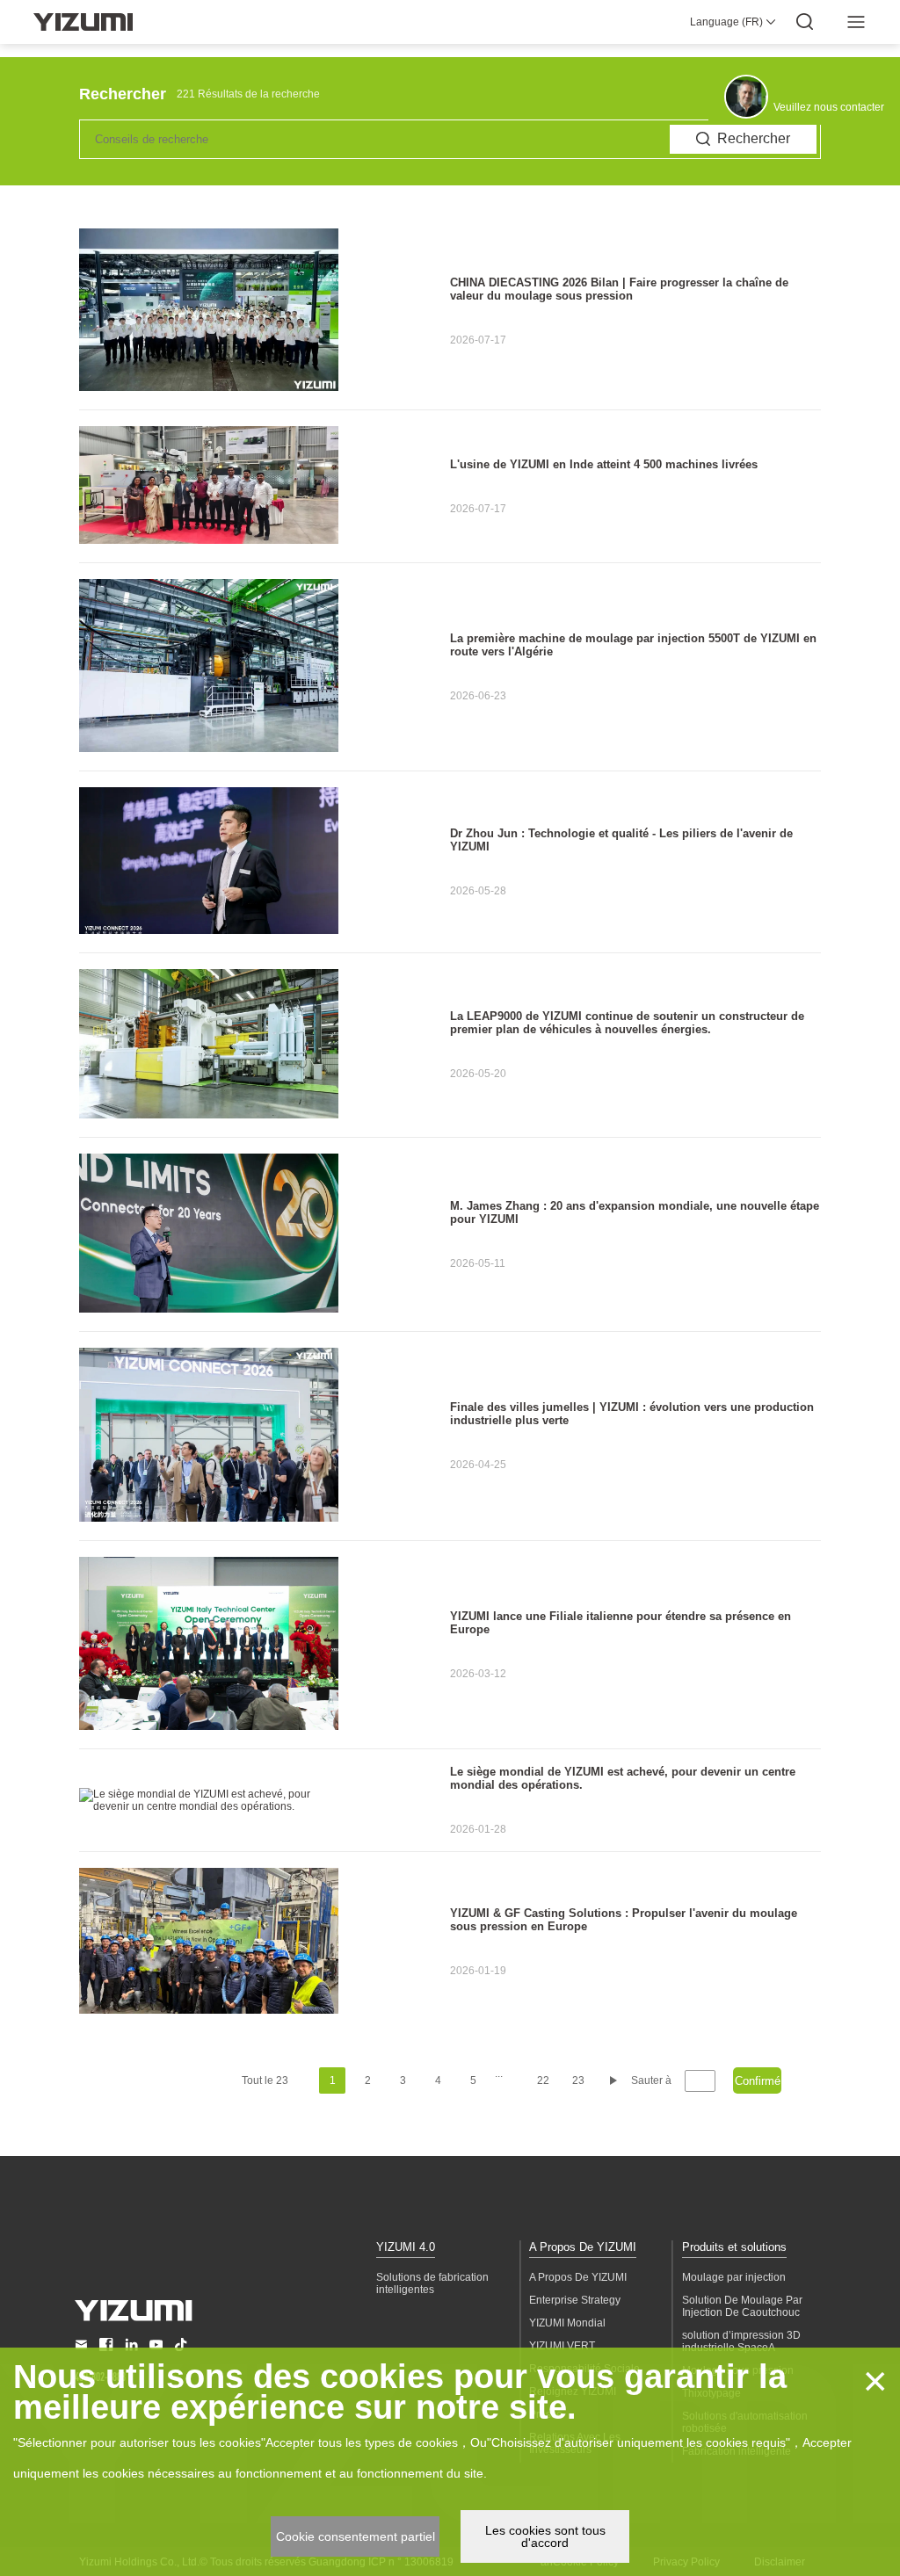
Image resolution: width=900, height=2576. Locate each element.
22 (543, 2080)
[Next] (613, 2080)
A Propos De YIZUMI (583, 2247)
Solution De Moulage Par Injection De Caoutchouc (742, 2306)
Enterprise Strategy (575, 2300)
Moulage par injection (734, 2277)
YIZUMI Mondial (567, 2323)
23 (578, 2080)
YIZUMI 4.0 (406, 2247)
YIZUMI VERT (562, 2346)
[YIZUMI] (83, 22)
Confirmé (758, 2081)
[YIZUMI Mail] (81, 2344)
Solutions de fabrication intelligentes (432, 2283)
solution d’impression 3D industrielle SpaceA (741, 2341)
